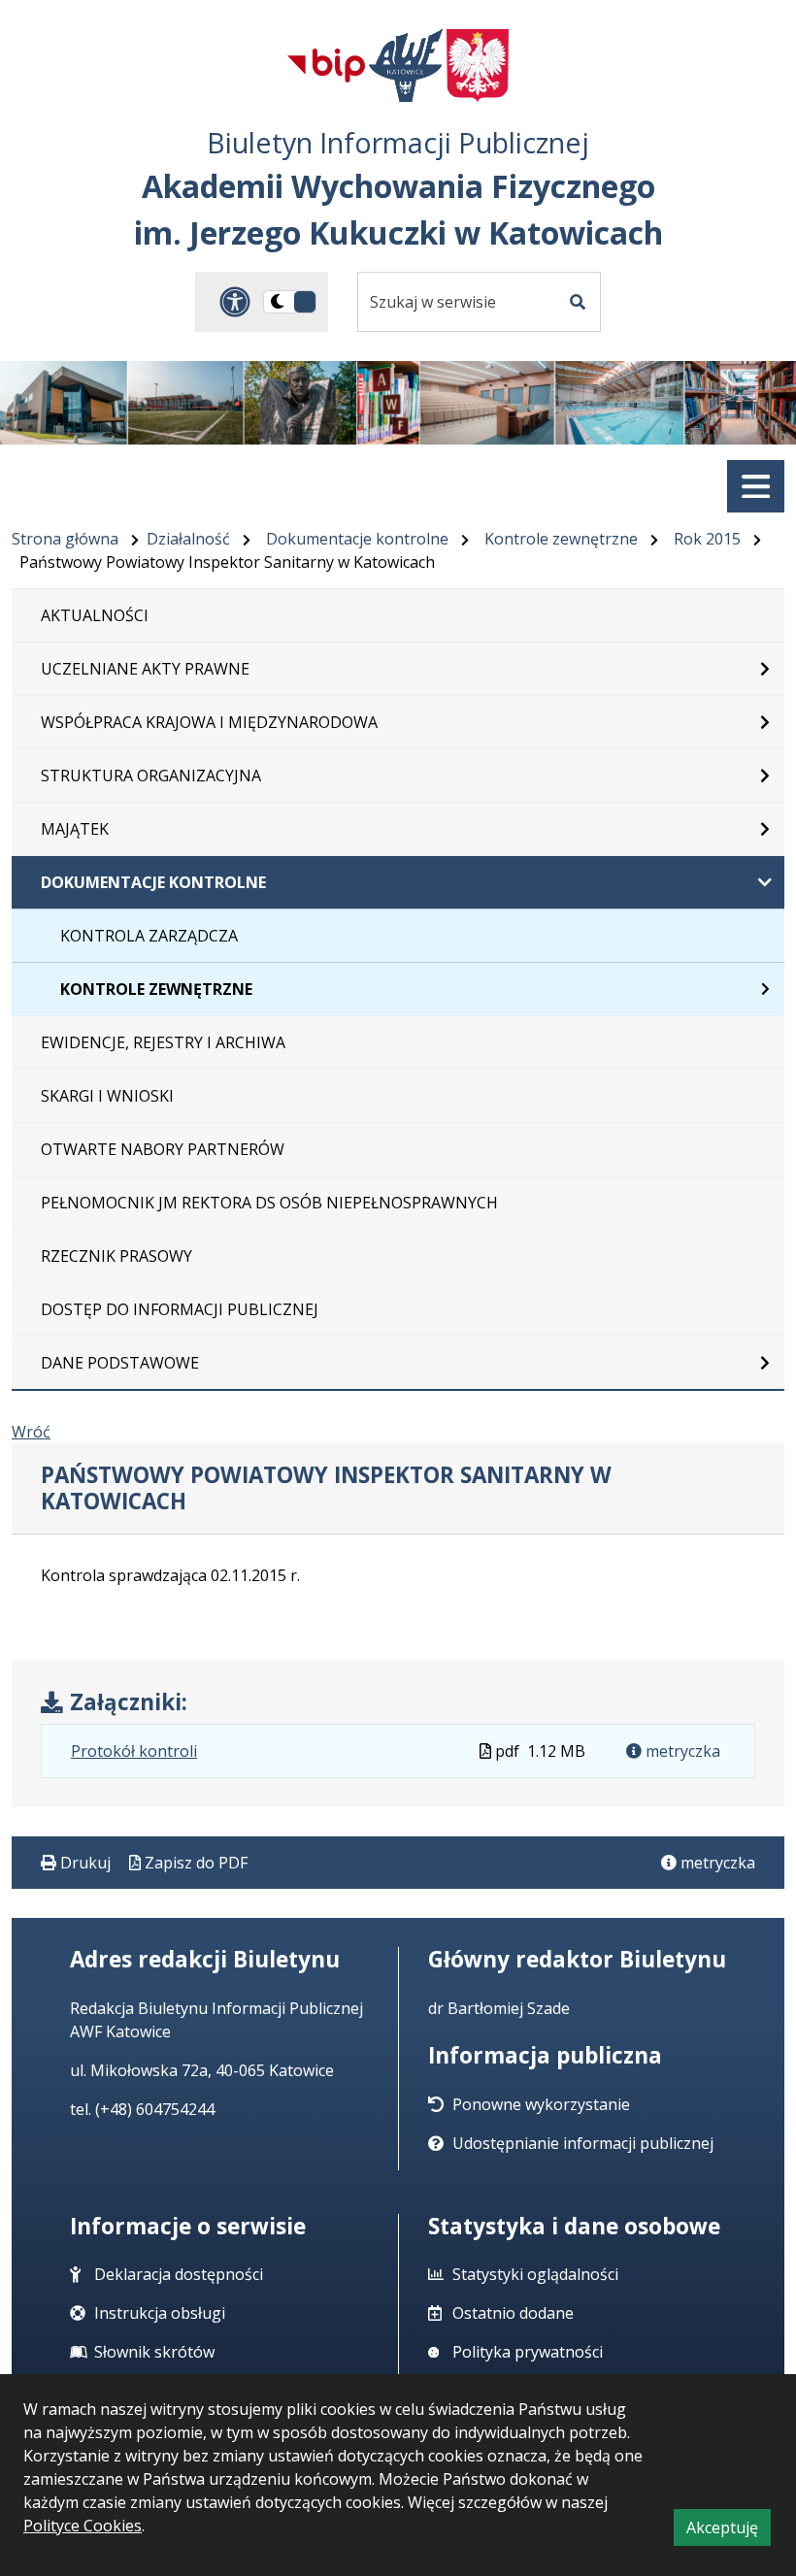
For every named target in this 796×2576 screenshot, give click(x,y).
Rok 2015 (707, 539)
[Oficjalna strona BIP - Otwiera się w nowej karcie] (326, 65)
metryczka (681, 1751)
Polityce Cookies (83, 2526)
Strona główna (65, 539)
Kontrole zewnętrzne (561, 539)
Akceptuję (729, 2531)
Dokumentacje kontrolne (357, 539)
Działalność (188, 539)
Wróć (31, 1432)
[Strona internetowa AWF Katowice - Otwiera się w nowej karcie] (406, 66)
